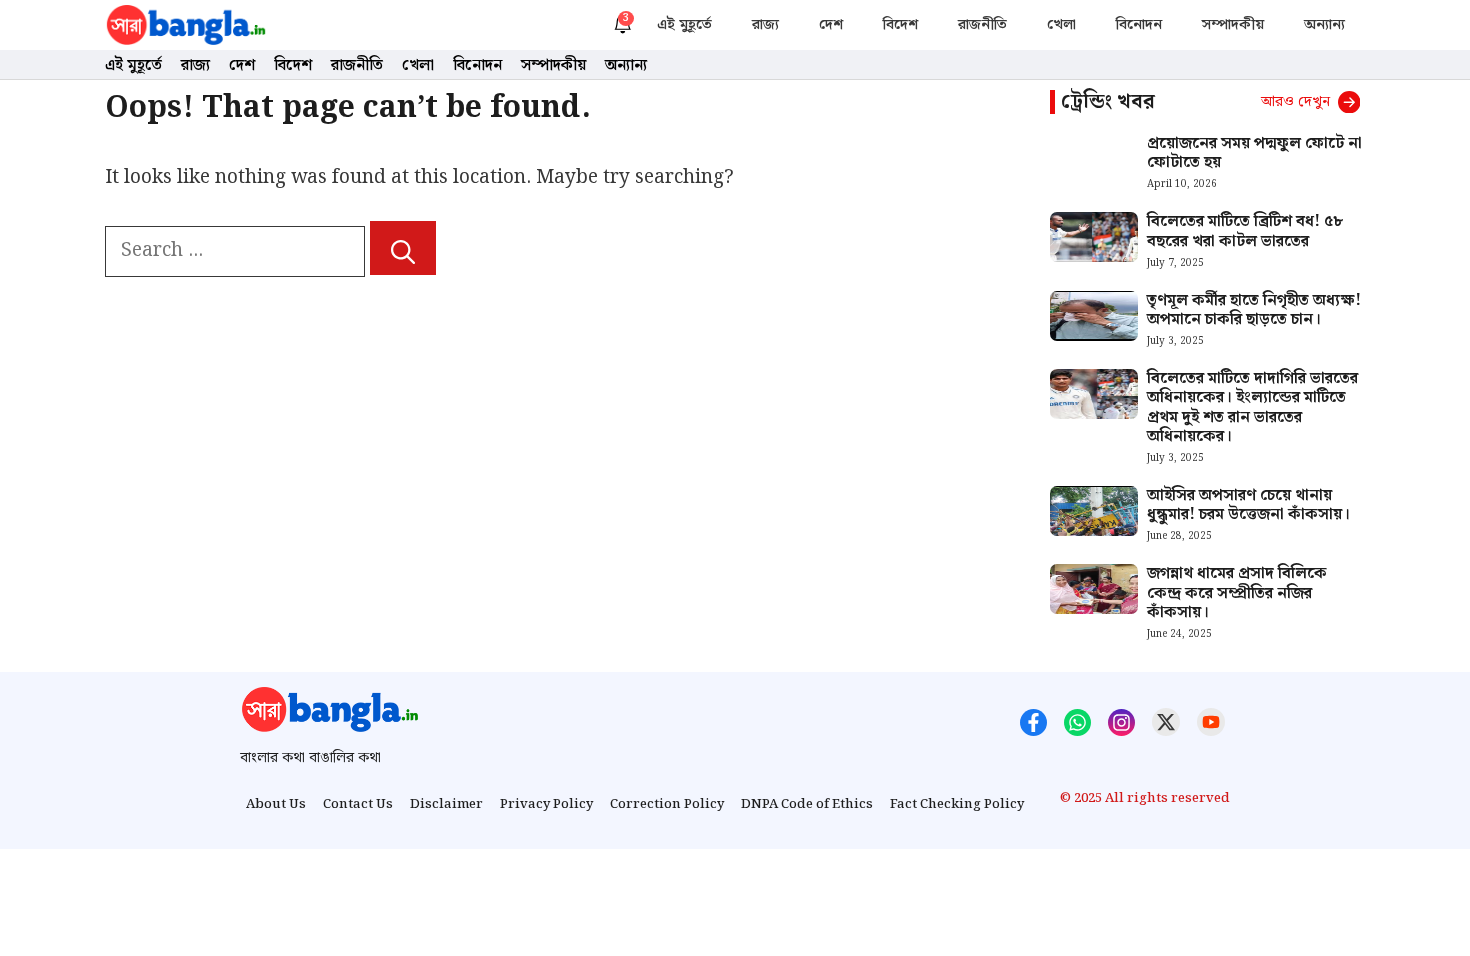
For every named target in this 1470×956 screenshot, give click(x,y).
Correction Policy (667, 805)
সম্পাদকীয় (1233, 25)
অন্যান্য (1324, 25)
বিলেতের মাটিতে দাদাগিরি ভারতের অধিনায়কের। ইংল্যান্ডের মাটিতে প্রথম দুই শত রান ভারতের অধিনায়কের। (1252, 407)
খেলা (1061, 25)
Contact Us (358, 805)
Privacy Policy (546, 805)
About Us (276, 805)
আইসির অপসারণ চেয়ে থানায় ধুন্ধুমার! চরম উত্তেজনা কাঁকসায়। (1248, 505)
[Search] (403, 248)
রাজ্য (765, 25)
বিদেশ (900, 25)
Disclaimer (446, 805)
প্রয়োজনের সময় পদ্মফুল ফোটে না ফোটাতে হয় (1254, 153)
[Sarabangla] (186, 25)
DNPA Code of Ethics (807, 805)
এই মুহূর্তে (684, 25)
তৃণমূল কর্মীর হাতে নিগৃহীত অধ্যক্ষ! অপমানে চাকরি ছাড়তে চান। (1254, 310)
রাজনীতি (982, 25)
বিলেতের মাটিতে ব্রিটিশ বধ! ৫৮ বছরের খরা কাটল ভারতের (1245, 231)
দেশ (831, 25)
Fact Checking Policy (957, 805)
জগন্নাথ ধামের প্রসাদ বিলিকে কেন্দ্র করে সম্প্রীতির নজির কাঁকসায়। (1237, 592)
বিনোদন (1139, 25)
